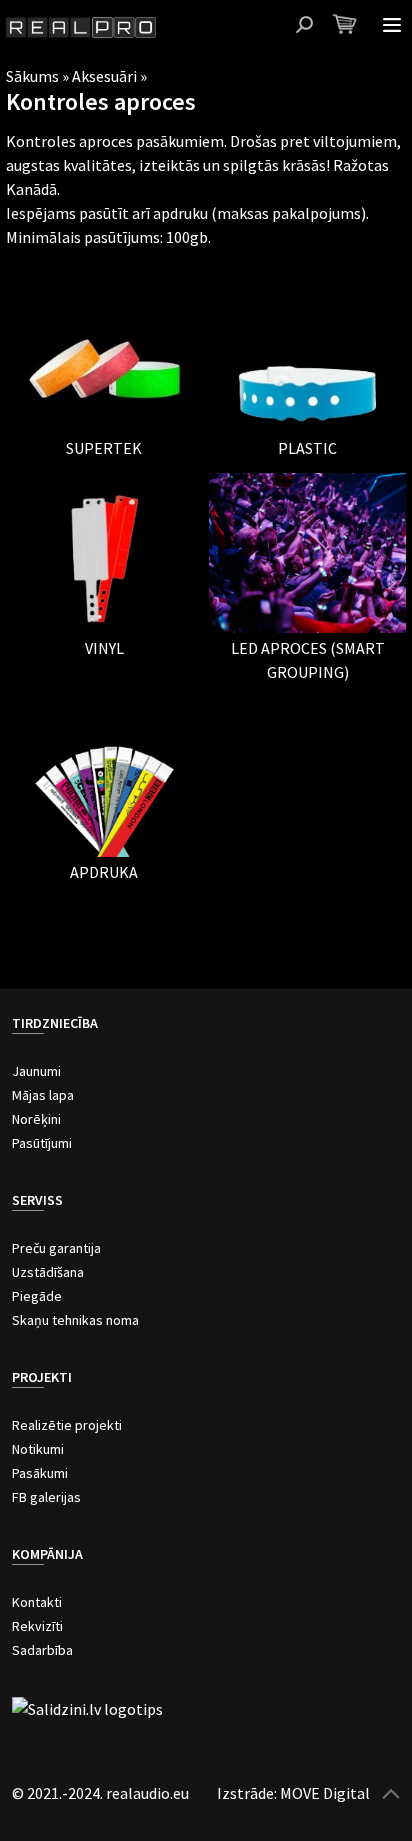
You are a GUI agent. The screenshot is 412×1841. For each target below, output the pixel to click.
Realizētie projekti (67, 1425)
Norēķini (36, 1119)
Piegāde (37, 1296)
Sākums (32, 76)
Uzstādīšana (48, 1272)
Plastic (307, 448)
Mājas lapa (43, 1095)
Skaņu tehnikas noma (75, 1320)
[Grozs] (344, 23)
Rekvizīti (37, 1626)
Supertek (104, 448)
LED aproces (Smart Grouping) (308, 660)
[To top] (391, 1793)
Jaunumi (36, 1071)
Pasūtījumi (42, 1143)
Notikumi (38, 1449)
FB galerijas (46, 1497)
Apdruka (104, 872)
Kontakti (37, 1602)
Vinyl (104, 648)
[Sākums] (81, 27)
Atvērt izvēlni (391, 25)
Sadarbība (42, 1650)
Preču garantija (56, 1248)
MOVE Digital (325, 1793)
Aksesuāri (104, 76)
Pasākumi (40, 1473)
